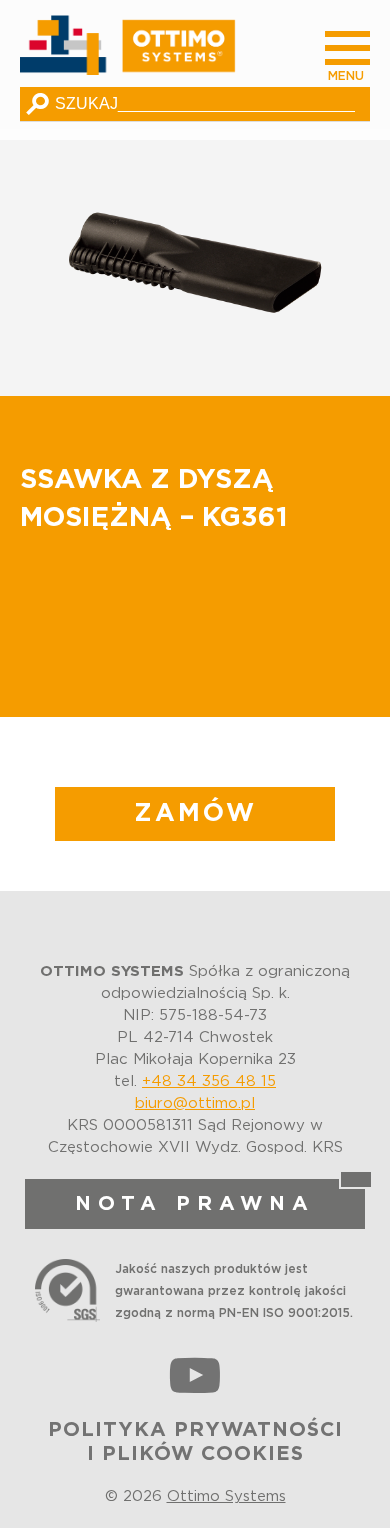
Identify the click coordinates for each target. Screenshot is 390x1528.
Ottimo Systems (226, 1496)
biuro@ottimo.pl (195, 1103)
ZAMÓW (195, 813)
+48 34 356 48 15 (209, 1081)
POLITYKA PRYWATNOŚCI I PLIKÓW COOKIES (195, 1442)
